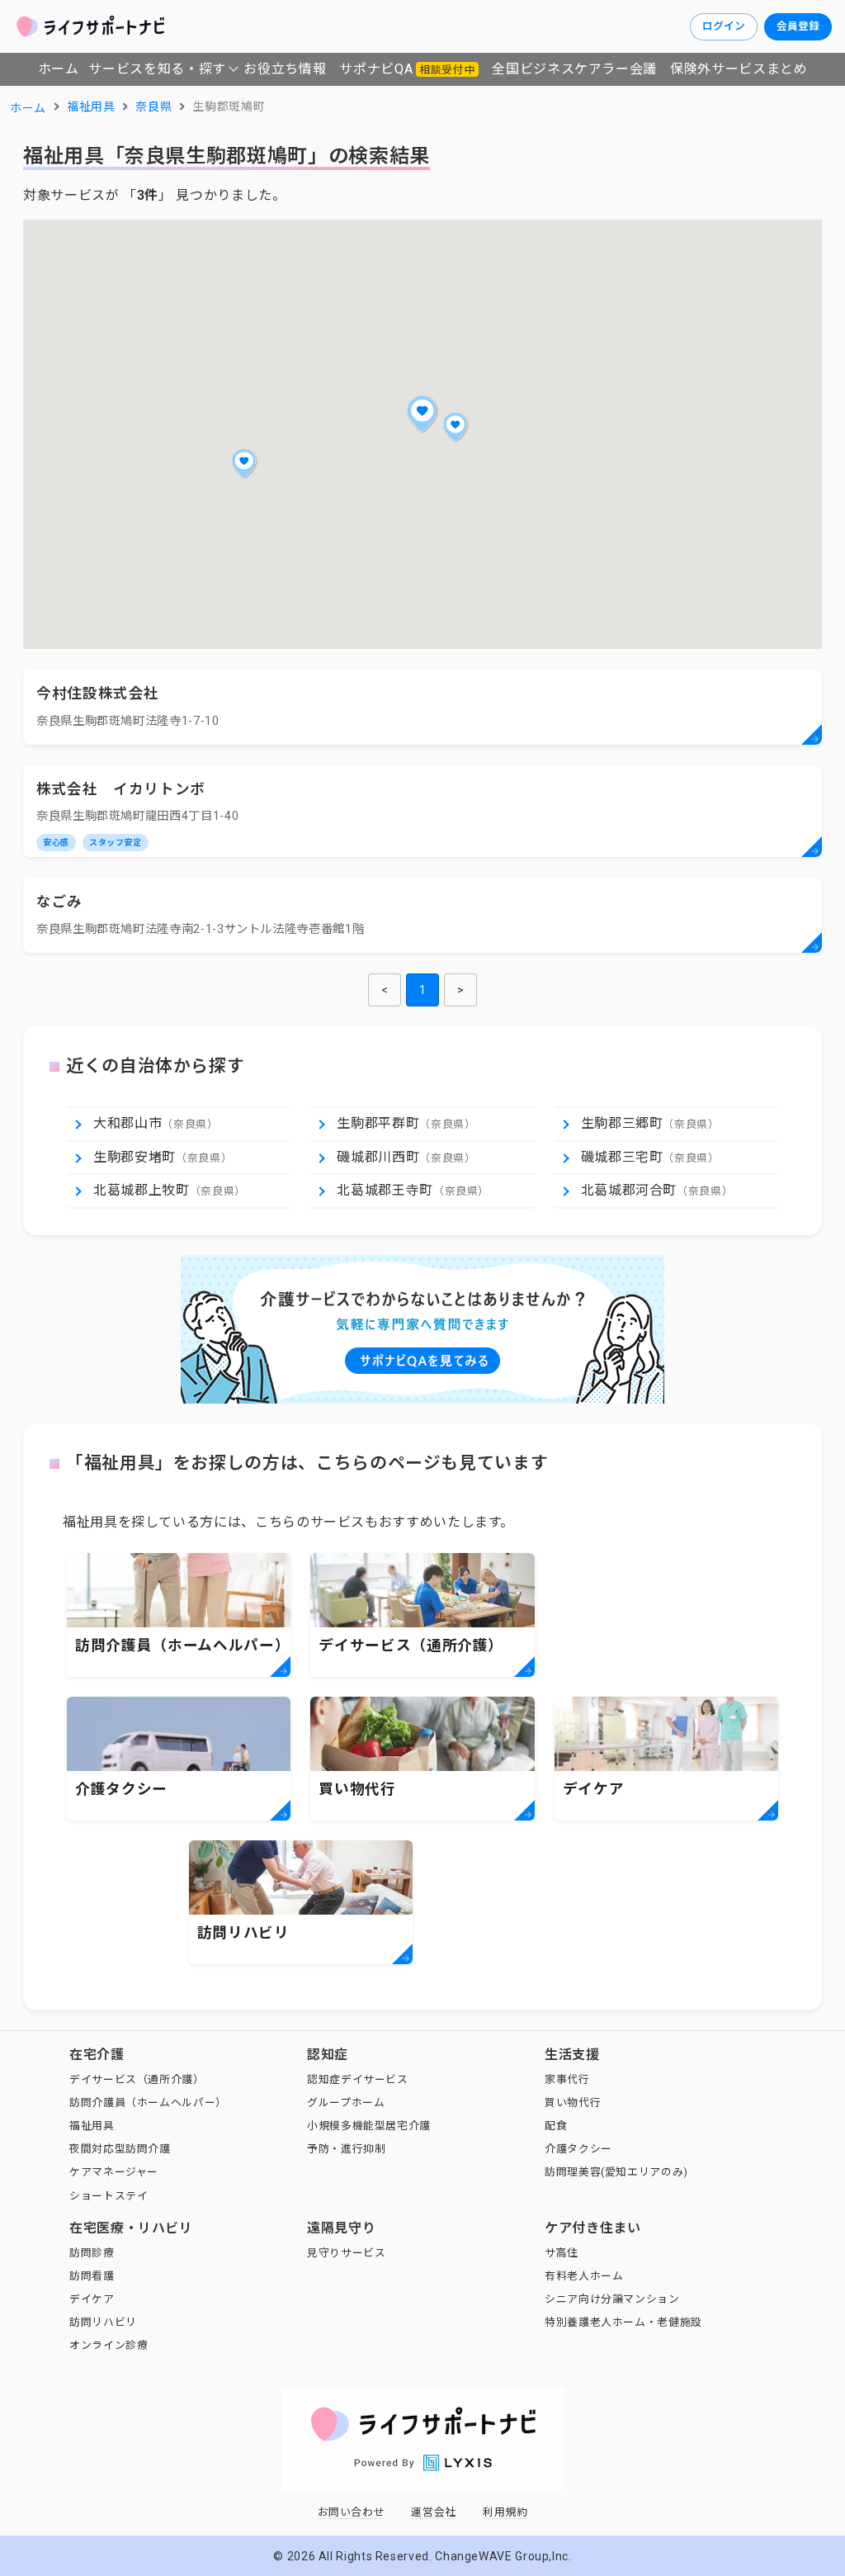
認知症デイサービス (358, 2079)
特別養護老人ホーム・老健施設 (623, 2322)
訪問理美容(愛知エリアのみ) (616, 2172)
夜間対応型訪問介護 (120, 2149)
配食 (556, 2126)
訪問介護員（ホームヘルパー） (148, 2102)
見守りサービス (346, 2253)
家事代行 (567, 2079)
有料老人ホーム (584, 2276)
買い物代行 (573, 2102)
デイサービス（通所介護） (137, 2079)
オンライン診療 (109, 2345)
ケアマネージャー (114, 2172)
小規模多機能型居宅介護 (369, 2126)
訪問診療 (92, 2253)
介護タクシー (578, 2149)
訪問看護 (92, 2276)
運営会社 (434, 2512)
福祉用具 (92, 2126)
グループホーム (346, 2102)
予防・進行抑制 (346, 2149)
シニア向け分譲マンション (612, 2299)
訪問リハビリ (103, 2322)
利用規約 (505, 2512)
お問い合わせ (352, 2512)
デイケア (92, 2299)
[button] (422, 414)
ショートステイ (109, 2196)
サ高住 (562, 2253)
